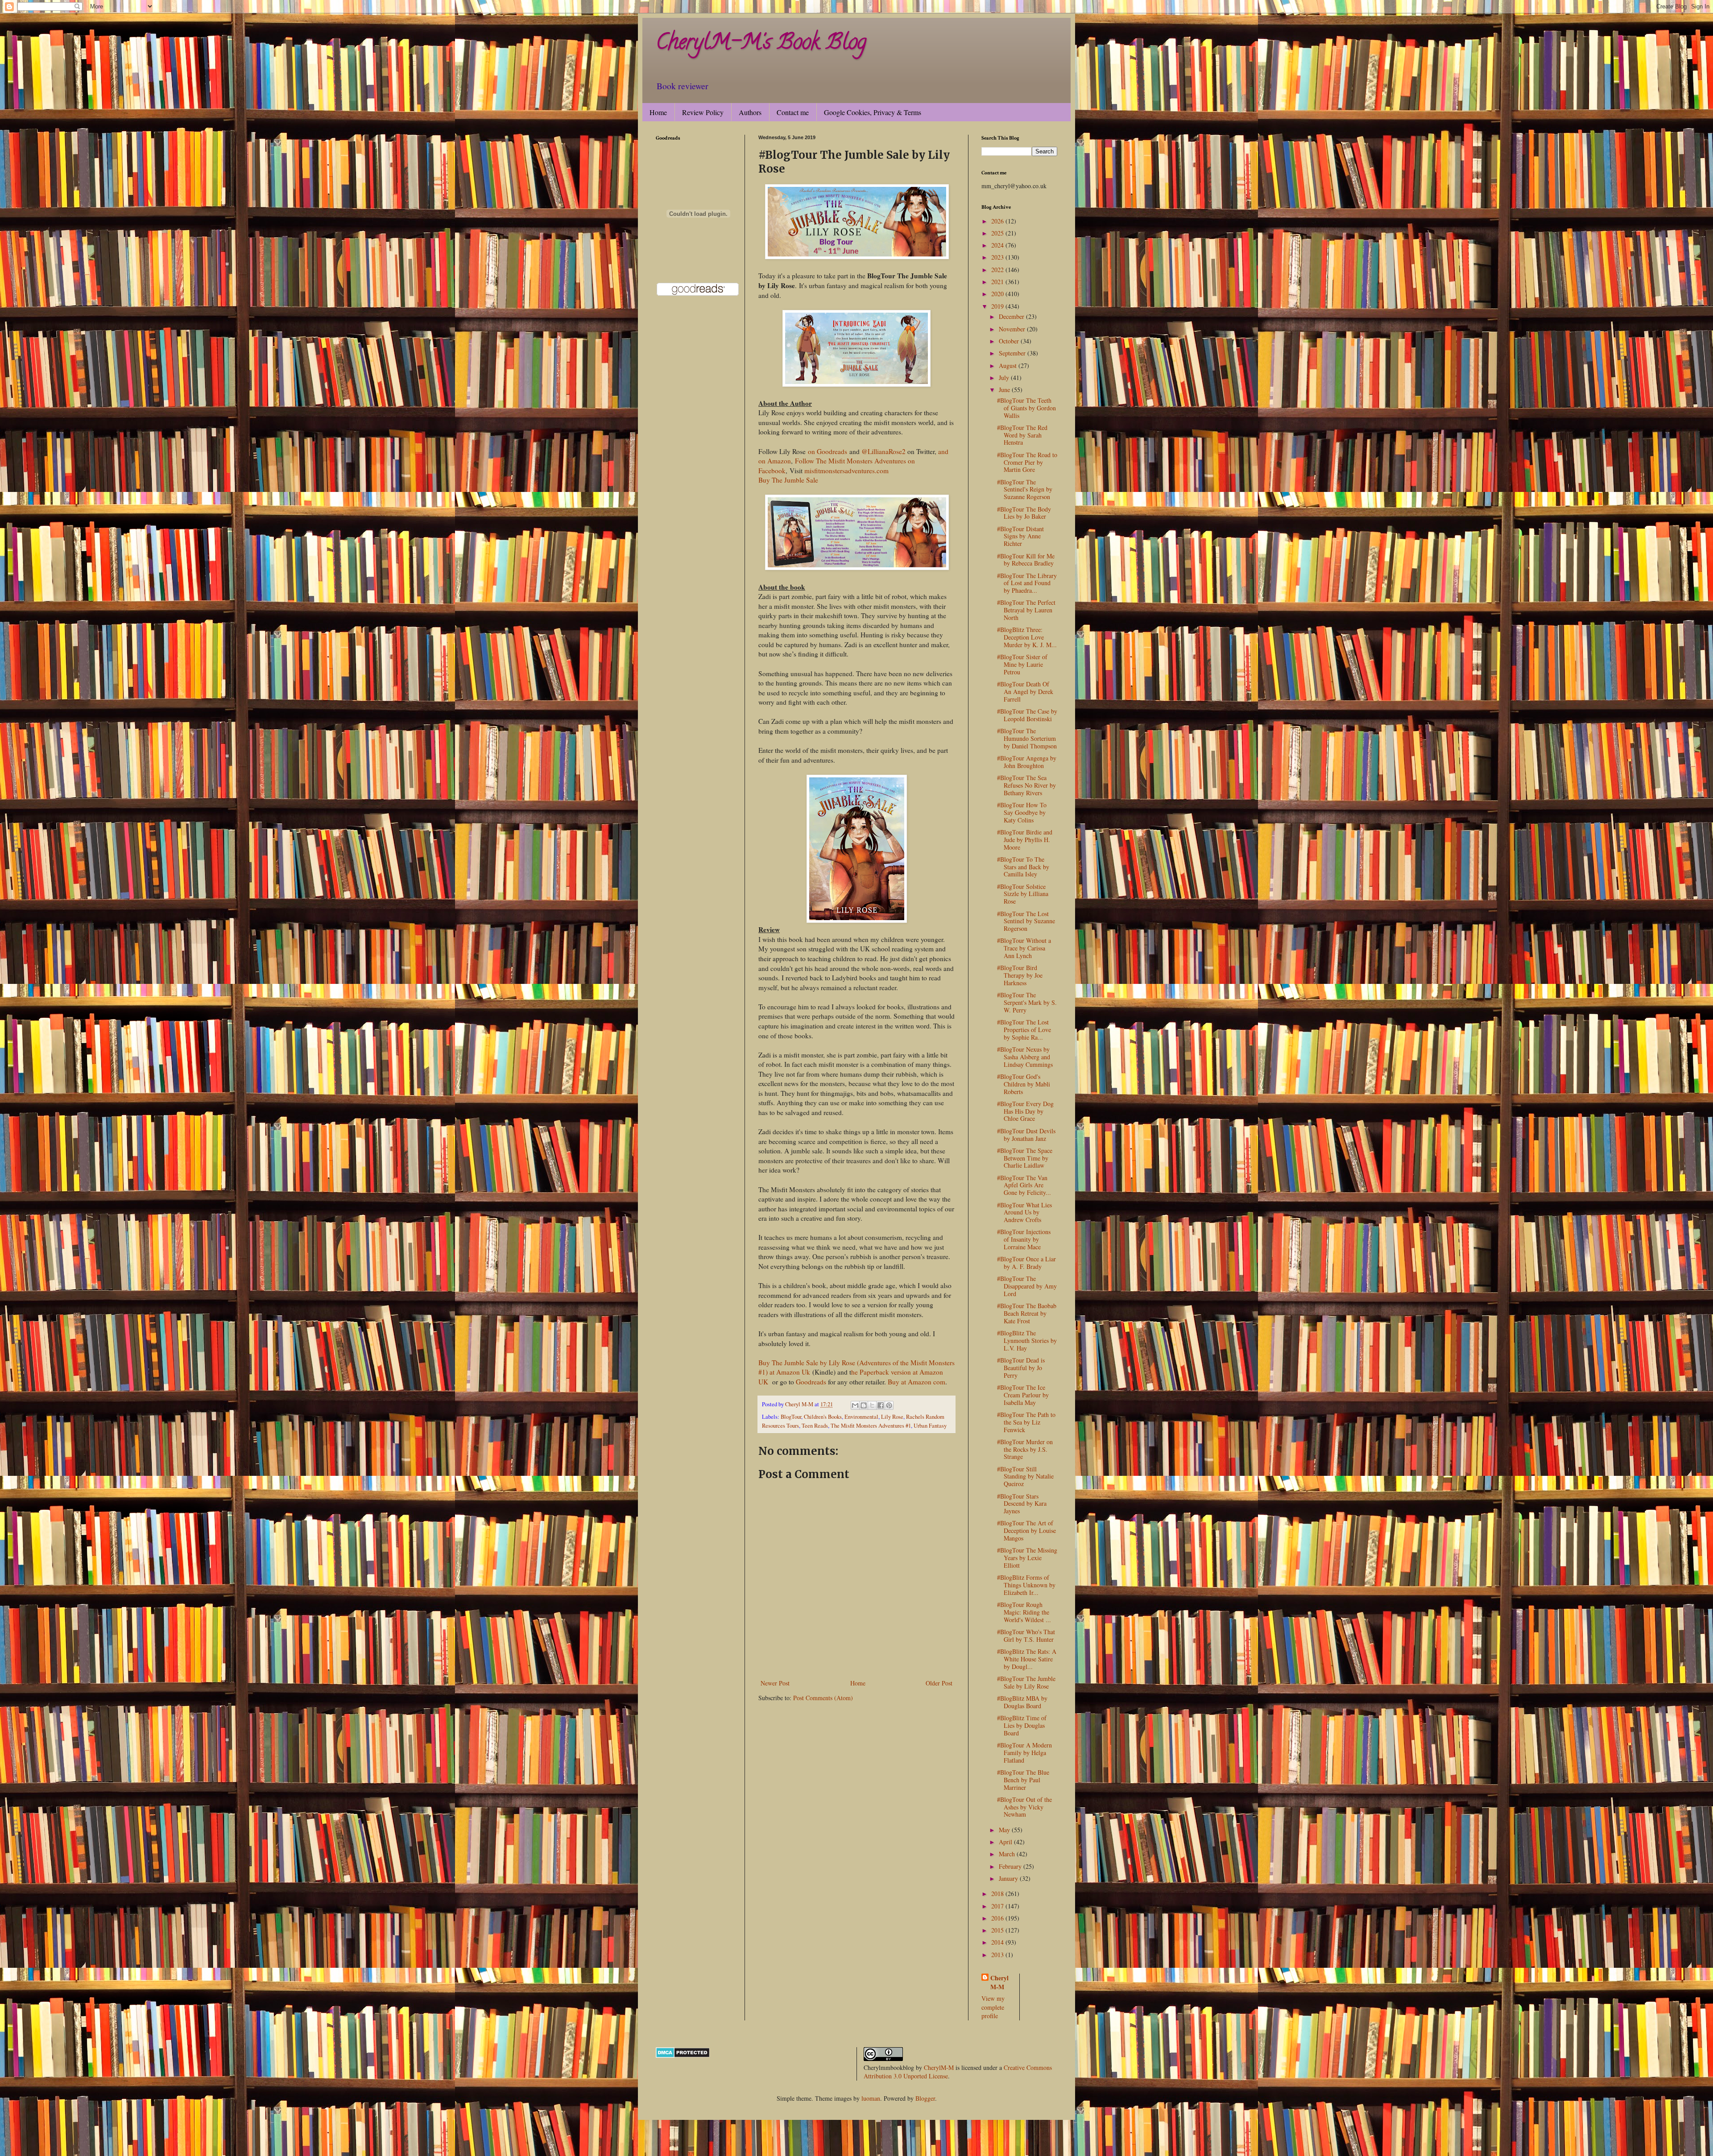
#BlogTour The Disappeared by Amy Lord (1027, 1286)
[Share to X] (872, 1405)
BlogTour (791, 1417)
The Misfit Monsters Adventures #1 (871, 1426)
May (1005, 1830)
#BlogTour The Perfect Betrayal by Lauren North (1026, 610)
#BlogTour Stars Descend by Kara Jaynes (1022, 1504)
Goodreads (811, 1382)
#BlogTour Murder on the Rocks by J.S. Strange (1025, 1449)
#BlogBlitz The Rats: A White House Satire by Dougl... (1027, 1659)
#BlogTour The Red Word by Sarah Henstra (1022, 435)
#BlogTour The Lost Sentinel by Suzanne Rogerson (1026, 921)
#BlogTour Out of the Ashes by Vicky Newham (1024, 1807)
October (1010, 341)
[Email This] (855, 1405)
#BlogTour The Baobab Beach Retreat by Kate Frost (1027, 1313)
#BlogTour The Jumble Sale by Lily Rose (1026, 1682)
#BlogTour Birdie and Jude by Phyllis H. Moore (1025, 840)
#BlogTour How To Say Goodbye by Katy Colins (1022, 812)
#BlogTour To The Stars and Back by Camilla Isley (1023, 867)
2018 (998, 1894)
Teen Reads (815, 1426)
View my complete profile (993, 2007)
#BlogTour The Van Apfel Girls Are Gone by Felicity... (1024, 1185)
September (1013, 353)
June (1005, 390)
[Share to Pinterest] (889, 1405)
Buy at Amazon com (916, 1382)
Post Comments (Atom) (823, 1698)
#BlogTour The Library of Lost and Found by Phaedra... (1027, 583)
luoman (871, 2098)
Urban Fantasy (930, 1426)
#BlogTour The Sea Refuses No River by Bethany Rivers (1026, 785)
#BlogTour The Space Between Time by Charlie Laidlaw (1025, 1158)
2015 (998, 1930)
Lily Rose (892, 1417)
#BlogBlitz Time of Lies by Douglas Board (1022, 1725)
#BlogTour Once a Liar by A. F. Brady (1026, 1263)
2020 (998, 294)
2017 (998, 1906)
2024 (998, 245)
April (1006, 1842)
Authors (750, 112)
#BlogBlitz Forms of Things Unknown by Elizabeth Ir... (1026, 1585)
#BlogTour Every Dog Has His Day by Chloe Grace (1025, 1111)
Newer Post (775, 1683)
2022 (998, 270)
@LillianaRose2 (883, 451)
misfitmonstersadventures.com (846, 471)
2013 (998, 1955)
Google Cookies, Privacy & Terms (873, 112)
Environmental (861, 1417)
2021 (998, 282)
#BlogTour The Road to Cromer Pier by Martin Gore (1027, 462)
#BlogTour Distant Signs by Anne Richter (1020, 536)
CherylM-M (939, 2067)
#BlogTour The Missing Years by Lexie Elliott (1027, 1558)
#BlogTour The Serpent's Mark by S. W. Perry (1027, 1002)
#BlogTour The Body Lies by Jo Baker (1024, 513)
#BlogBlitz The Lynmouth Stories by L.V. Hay (1027, 1340)
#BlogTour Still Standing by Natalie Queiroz (1025, 1477)
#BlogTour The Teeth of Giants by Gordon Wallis (1026, 408)
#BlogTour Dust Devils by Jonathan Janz (1026, 1135)
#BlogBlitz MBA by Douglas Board (1022, 1702)
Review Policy (703, 112)
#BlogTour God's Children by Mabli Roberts (1024, 1084)
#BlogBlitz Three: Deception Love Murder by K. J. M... (1027, 637)
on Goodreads (828, 451)
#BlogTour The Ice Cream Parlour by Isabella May (1023, 1395)
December (1012, 316)
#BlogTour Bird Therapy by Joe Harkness (1020, 975)
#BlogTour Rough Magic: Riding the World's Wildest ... (1024, 1612)
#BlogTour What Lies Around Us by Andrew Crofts (1024, 1212)
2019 (998, 306)
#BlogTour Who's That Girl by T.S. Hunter (1026, 1636)
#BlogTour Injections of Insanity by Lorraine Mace (1024, 1239)
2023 (998, 257)
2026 (998, 221)
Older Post (939, 1683)
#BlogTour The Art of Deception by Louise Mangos (1026, 1530)
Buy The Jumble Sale (788, 480)
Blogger (925, 2098)
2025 (998, 233)
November (1013, 329)
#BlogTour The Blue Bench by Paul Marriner (1023, 1780)
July (1005, 378)
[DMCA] (683, 2055)
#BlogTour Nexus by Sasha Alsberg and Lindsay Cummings (1025, 1057)
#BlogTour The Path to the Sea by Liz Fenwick (1026, 1422)
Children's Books (823, 1417)
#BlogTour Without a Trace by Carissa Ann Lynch (1024, 948)
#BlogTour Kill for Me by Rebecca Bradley (1026, 560)
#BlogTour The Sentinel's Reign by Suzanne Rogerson (1025, 489)
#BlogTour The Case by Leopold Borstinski (1027, 715)
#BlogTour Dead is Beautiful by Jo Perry (1021, 1368)
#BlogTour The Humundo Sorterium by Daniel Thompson (1027, 738)
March (1008, 1854)
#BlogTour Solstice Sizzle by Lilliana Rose (1023, 894)
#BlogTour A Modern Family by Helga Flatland (1024, 1753)
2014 (998, 1942)
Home (658, 112)
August (1009, 366)
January (1009, 1878)
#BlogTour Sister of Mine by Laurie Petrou (1022, 664)
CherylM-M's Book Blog (761, 44)
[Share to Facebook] (881, 1405)
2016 (998, 1918)
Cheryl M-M (999, 1982)
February (1011, 1866)
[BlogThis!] (864, 1405)
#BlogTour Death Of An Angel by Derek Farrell (1025, 692)
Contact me (793, 112)
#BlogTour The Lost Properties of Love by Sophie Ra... (1024, 1030)
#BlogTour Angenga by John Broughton (1027, 762)
